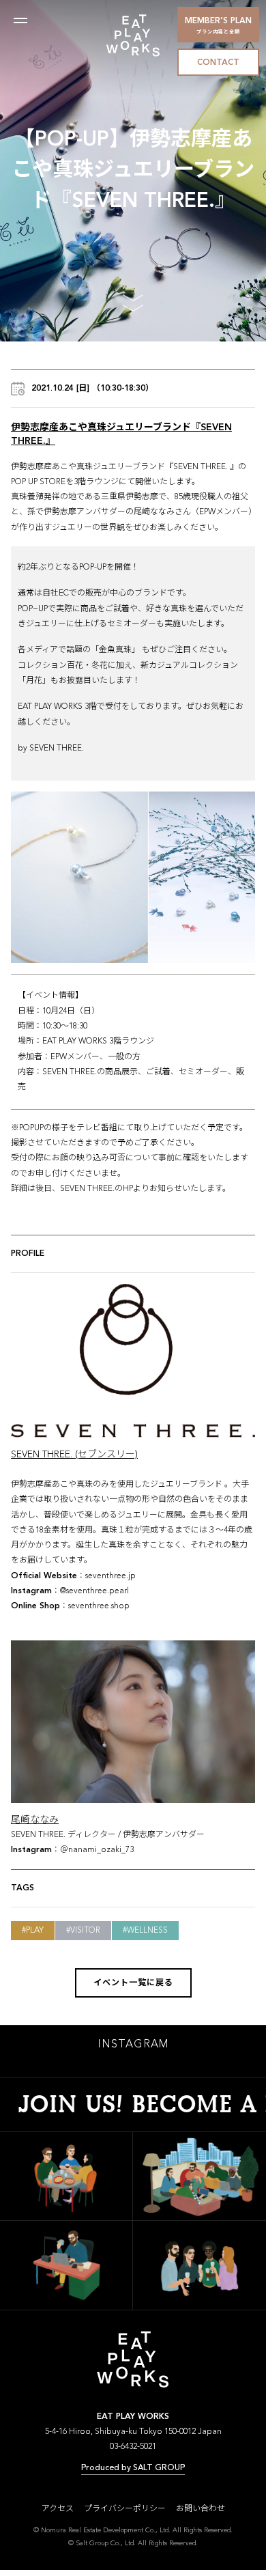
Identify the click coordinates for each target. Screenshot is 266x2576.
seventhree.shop (99, 1606)
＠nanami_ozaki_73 (97, 1850)
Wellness (147, 1931)
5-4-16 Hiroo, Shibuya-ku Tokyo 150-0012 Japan (133, 2432)
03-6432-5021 (133, 2447)
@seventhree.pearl (94, 1591)
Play (35, 1931)
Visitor (85, 1931)
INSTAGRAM (133, 2045)
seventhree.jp (110, 1576)
